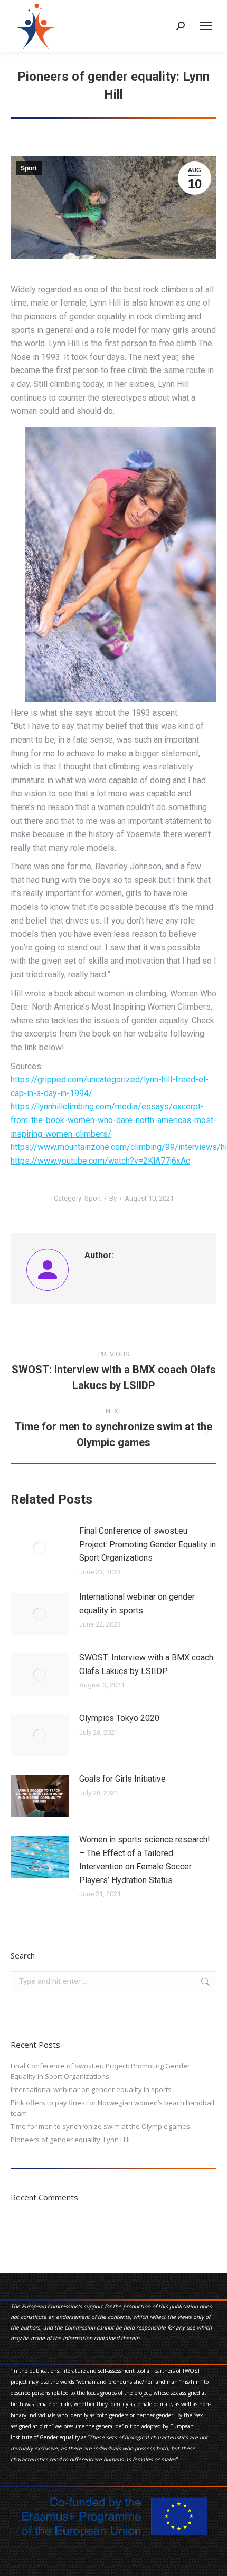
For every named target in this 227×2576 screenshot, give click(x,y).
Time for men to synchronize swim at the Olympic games (100, 2126)
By (113, 1198)
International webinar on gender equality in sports (137, 1604)
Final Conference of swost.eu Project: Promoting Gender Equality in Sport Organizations (148, 1544)
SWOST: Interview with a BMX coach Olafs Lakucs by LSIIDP (146, 1664)
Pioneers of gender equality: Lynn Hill (70, 2140)
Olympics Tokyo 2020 (119, 1718)
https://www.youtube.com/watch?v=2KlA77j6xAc (100, 1161)
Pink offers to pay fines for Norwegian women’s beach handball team (112, 2108)
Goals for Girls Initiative (122, 1779)
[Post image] (40, 1548)
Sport (29, 168)
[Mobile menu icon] (206, 26)
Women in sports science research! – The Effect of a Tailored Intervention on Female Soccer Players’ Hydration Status (145, 1860)
